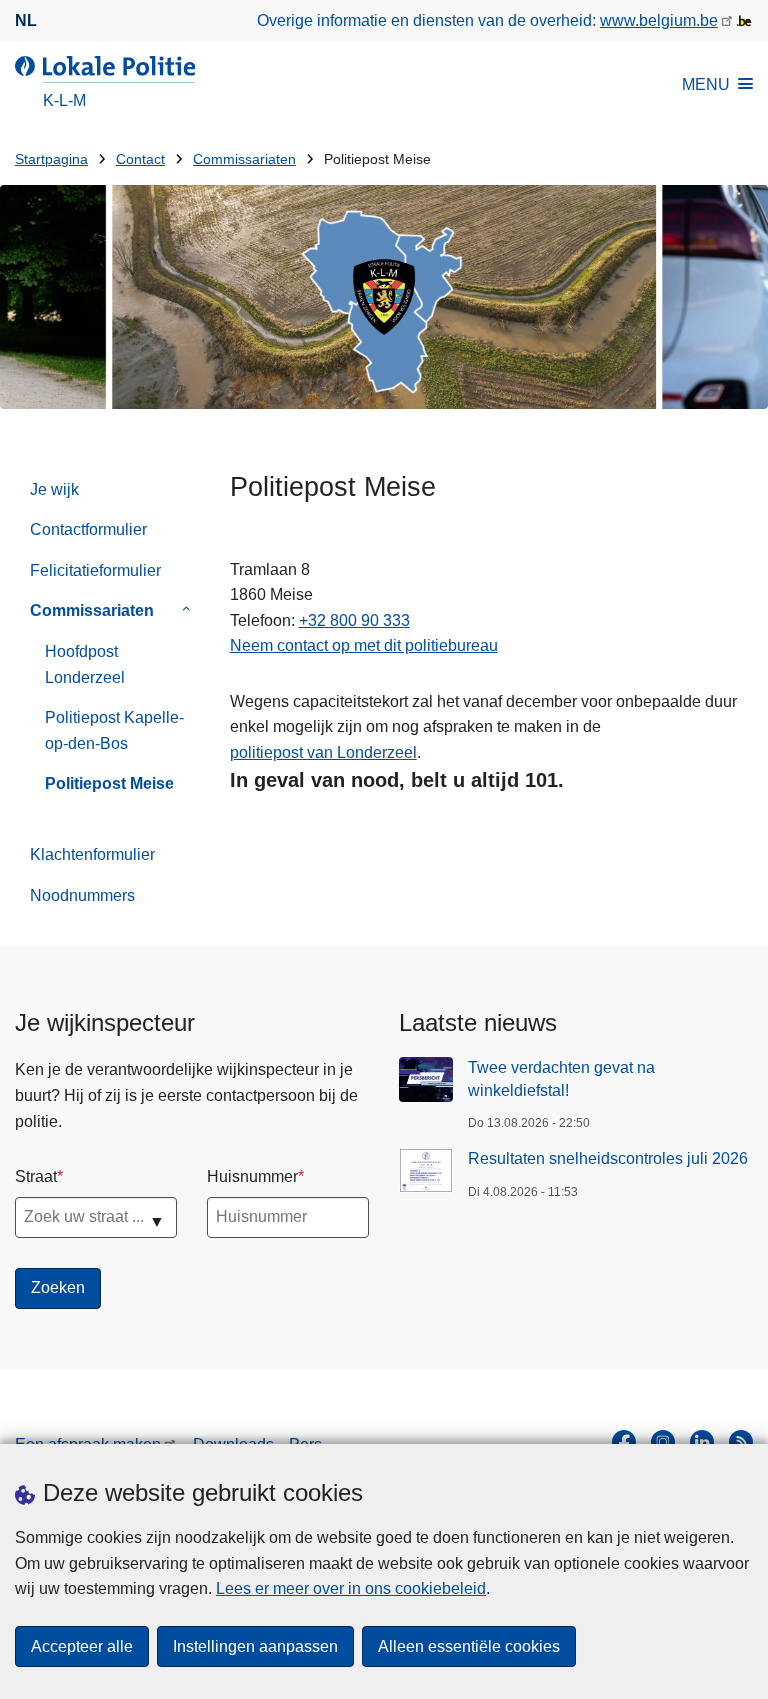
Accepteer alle (82, 1646)
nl (26, 20)
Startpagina (51, 159)
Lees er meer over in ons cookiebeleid (351, 1588)
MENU (706, 84)
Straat (36, 1176)
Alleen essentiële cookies (469, 1646)
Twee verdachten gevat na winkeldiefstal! (561, 1078)
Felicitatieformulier (95, 570)
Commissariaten (244, 159)
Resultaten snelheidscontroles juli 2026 (608, 1158)
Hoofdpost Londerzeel (85, 664)
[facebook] (624, 1442)
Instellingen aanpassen (255, 1646)
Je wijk (54, 489)
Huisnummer (252, 1176)
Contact (140, 159)
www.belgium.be (659, 20)
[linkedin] (702, 1442)
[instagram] (663, 1442)
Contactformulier (88, 529)
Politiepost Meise (109, 783)
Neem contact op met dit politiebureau (364, 645)
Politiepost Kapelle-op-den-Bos (114, 730)
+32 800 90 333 (354, 620)
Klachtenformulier (92, 854)
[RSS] (741, 1442)
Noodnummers (82, 895)
